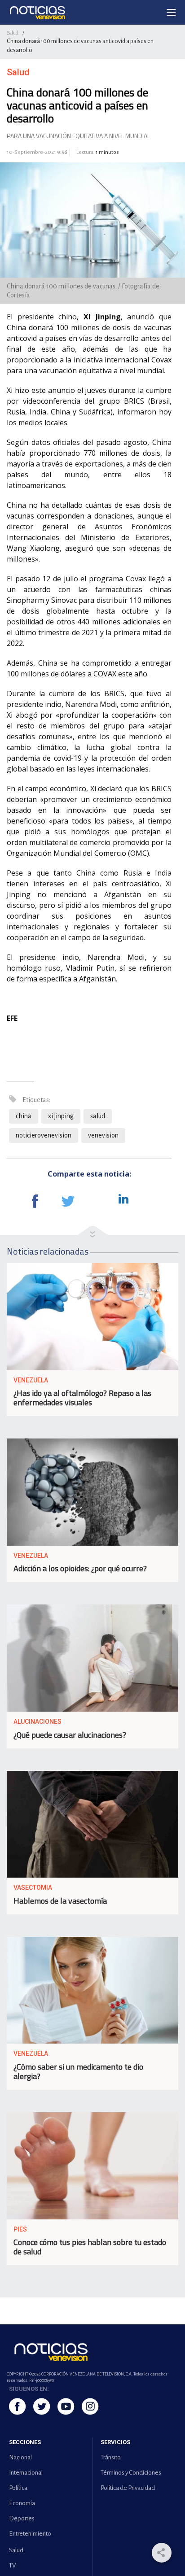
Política (18, 2488)
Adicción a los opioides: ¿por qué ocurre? (80, 1568)
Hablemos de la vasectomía (60, 1901)
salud (98, 1116)
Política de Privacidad (128, 2488)
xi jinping (61, 1116)
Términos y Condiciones (131, 2473)
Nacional (20, 2457)
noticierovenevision (44, 1135)
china (24, 1116)
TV (12, 2565)
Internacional (26, 2473)
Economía (22, 2503)
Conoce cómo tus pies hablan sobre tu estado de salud (90, 2247)
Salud (13, 33)
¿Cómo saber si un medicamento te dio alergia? (78, 2071)
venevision (103, 1135)
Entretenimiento (30, 2534)
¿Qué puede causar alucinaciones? (70, 1735)
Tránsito (111, 2457)
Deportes (22, 2518)
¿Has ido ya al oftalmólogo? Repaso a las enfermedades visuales (82, 1398)
